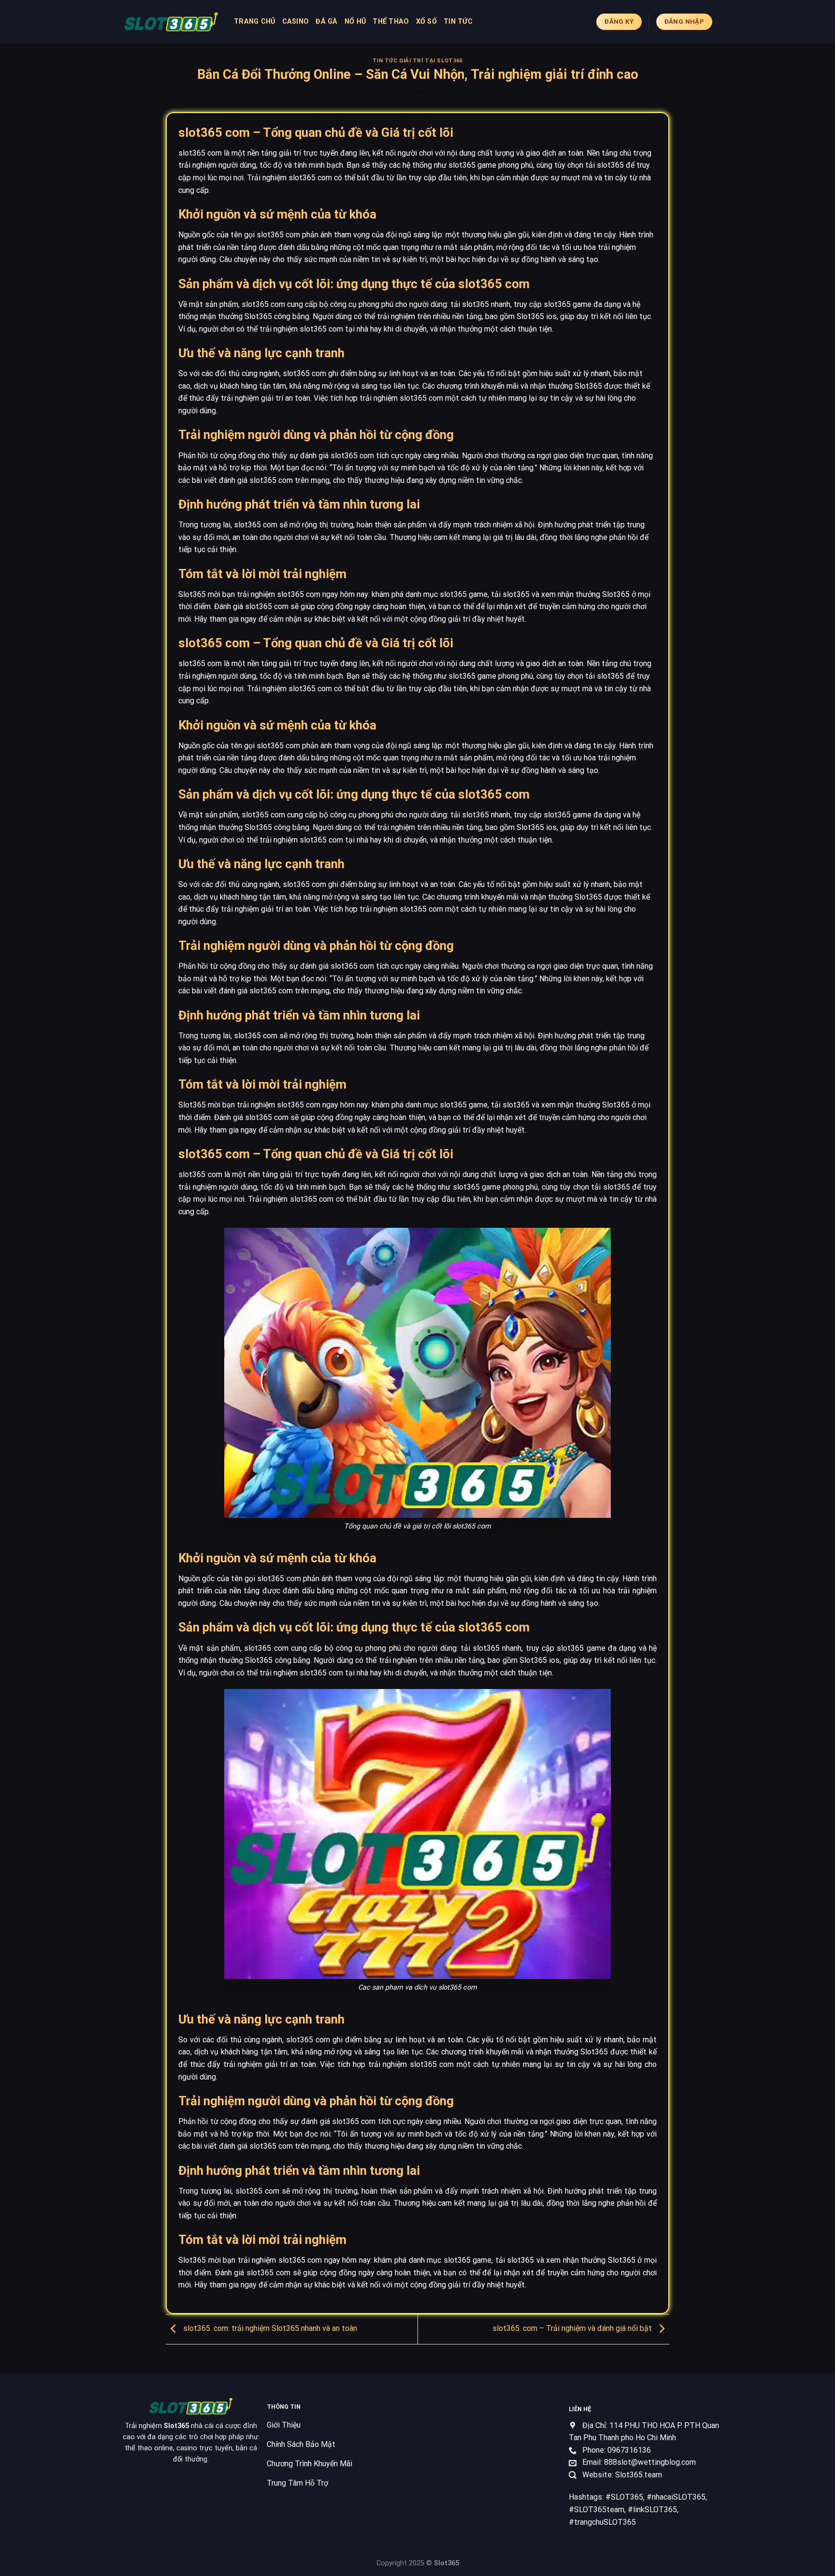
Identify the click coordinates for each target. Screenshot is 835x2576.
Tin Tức (458, 22)
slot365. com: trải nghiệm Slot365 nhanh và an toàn (269, 2328)
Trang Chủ (255, 22)
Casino (296, 22)
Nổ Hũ (355, 22)
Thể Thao (391, 22)
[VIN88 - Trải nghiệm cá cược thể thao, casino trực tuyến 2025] (171, 22)
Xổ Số (426, 22)
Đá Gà (326, 22)
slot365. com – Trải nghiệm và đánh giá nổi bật (573, 2328)
